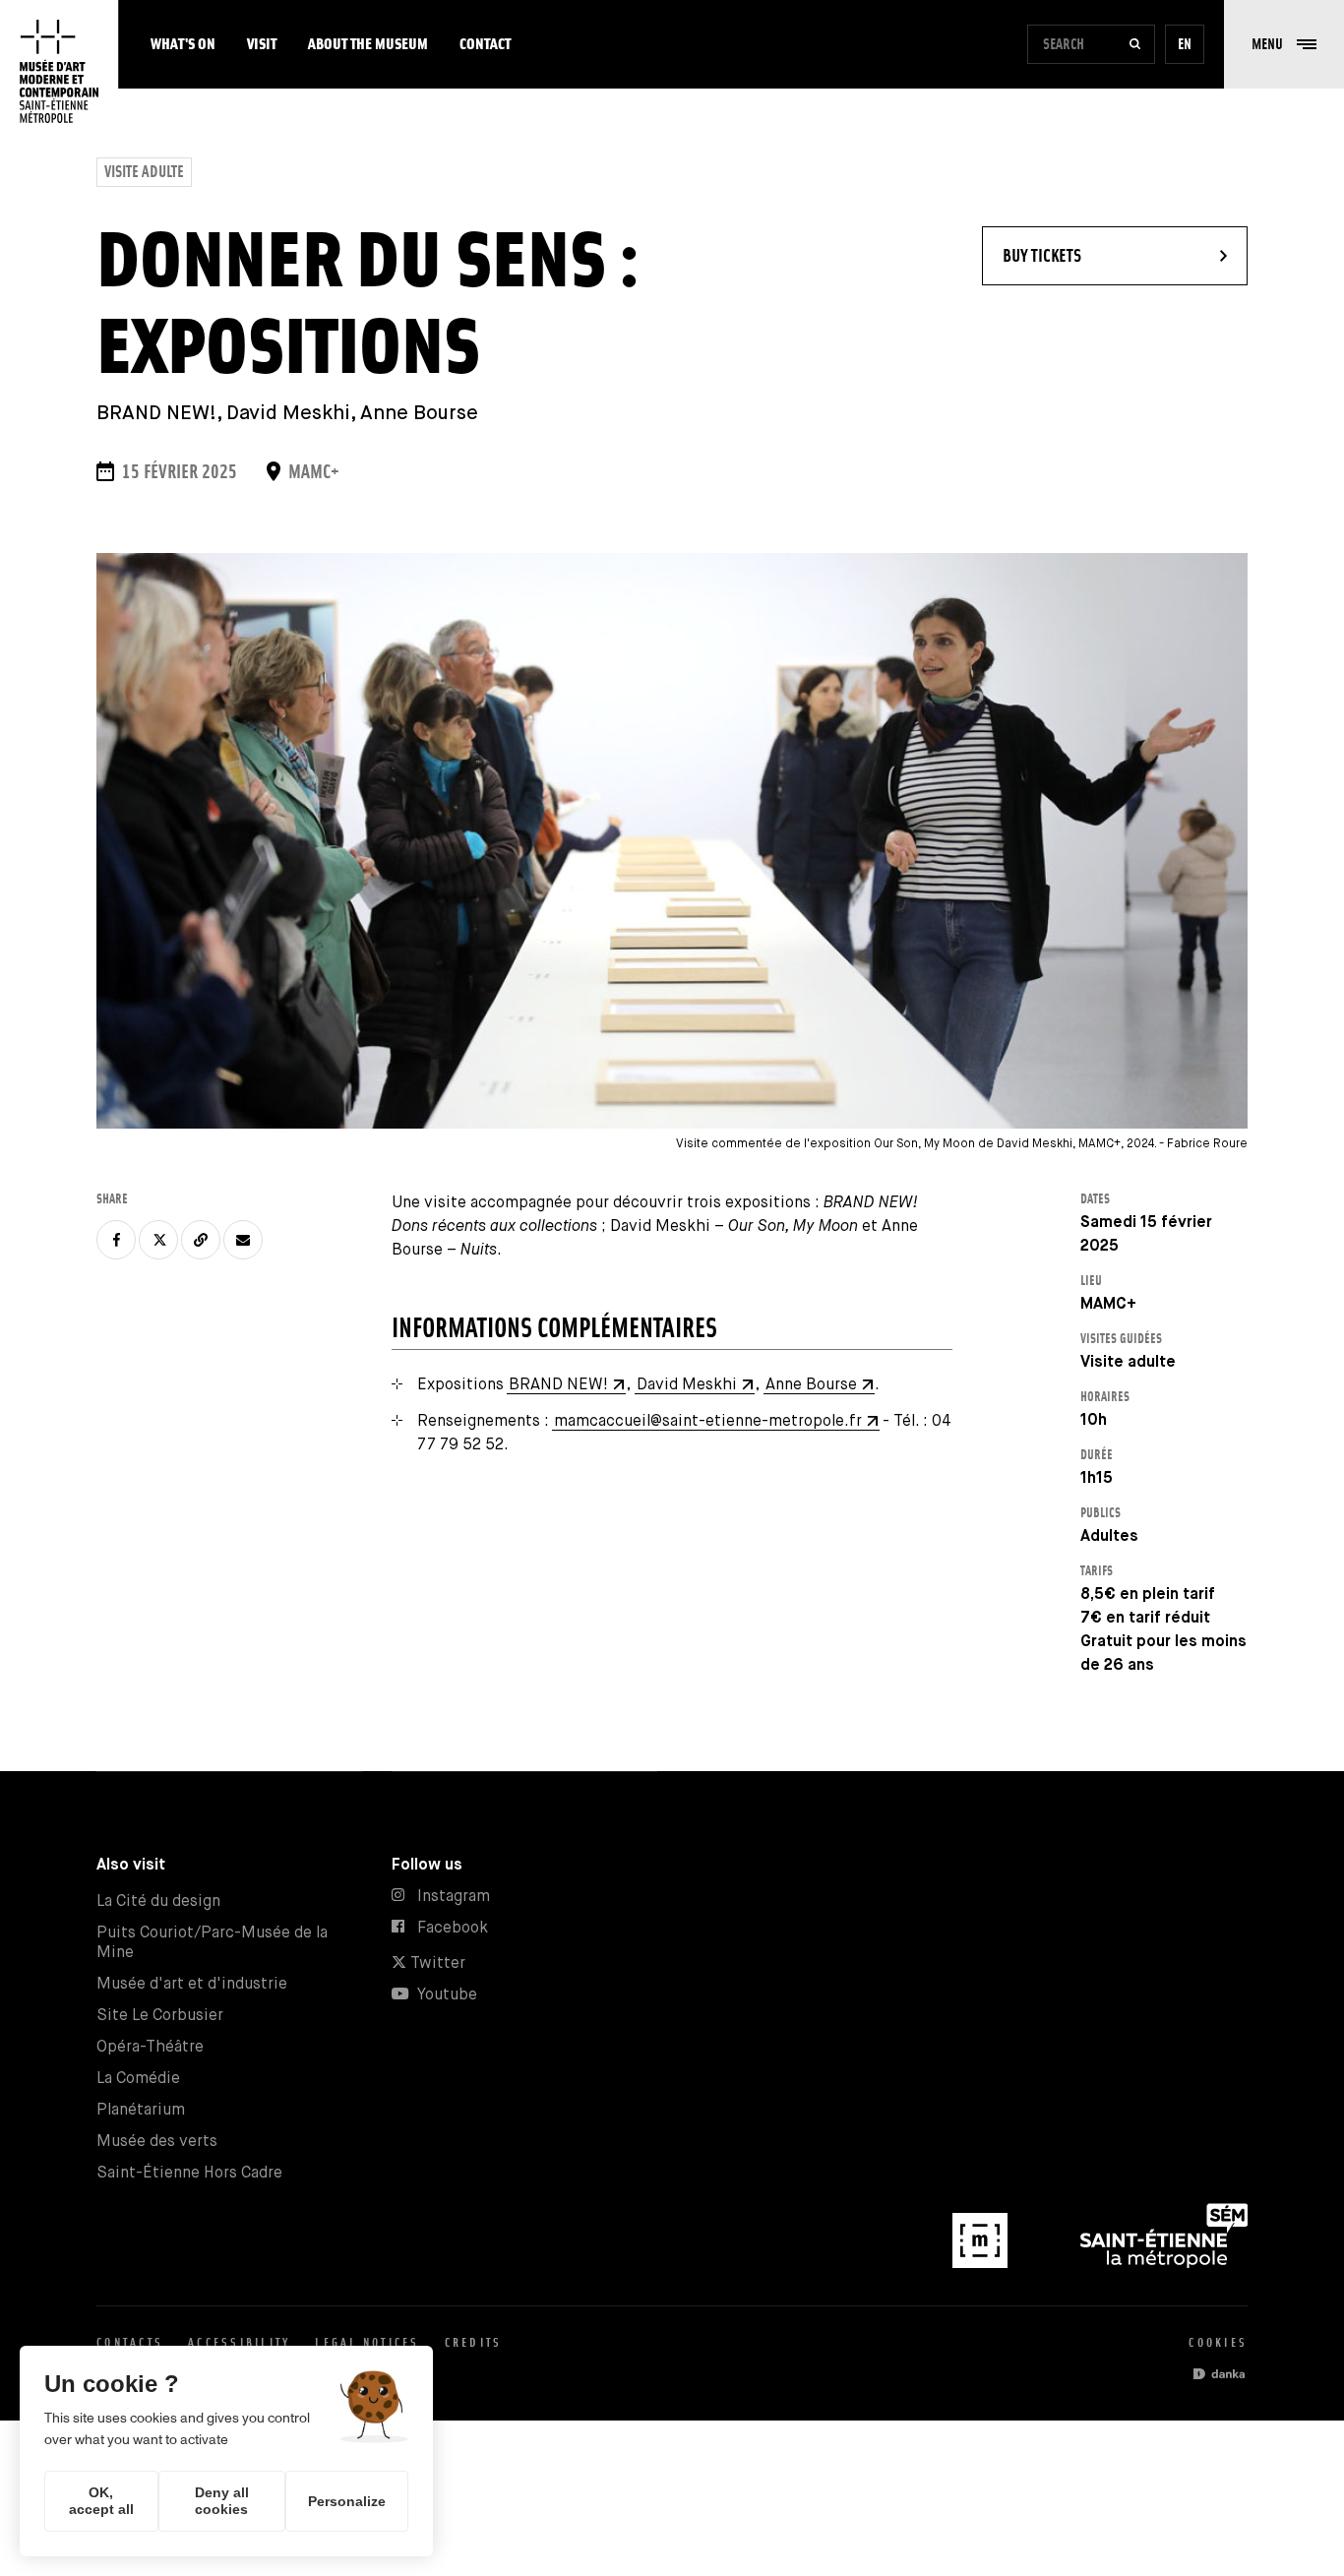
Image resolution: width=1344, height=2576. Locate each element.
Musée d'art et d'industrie (192, 1984)
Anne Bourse (811, 1385)
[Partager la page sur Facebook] (116, 1240)
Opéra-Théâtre (150, 2047)
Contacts (130, 2342)
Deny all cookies (222, 2501)
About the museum (368, 44)
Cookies (1218, 2342)
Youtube (447, 1995)
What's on (183, 44)
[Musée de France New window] (982, 2264)
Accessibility (239, 2342)
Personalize (347, 2501)
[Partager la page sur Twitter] (158, 1240)
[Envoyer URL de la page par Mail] (243, 1240)
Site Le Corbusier (160, 2016)
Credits (474, 2342)
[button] (1284, 44)
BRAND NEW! (558, 1385)
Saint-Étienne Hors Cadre (189, 2173)
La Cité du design (158, 1901)
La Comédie (138, 2079)
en (1185, 44)
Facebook (453, 1928)
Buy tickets (1092, 255)
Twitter (436, 1963)
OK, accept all (101, 2501)
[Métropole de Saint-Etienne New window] (1164, 2264)
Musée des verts (157, 2142)
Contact (485, 44)
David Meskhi (687, 1385)
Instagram (454, 1897)
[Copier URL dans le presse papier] (201, 1240)
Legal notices (367, 2342)
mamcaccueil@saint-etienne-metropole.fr (708, 1421)
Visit (262, 44)
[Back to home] (59, 71)
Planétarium (141, 2110)
